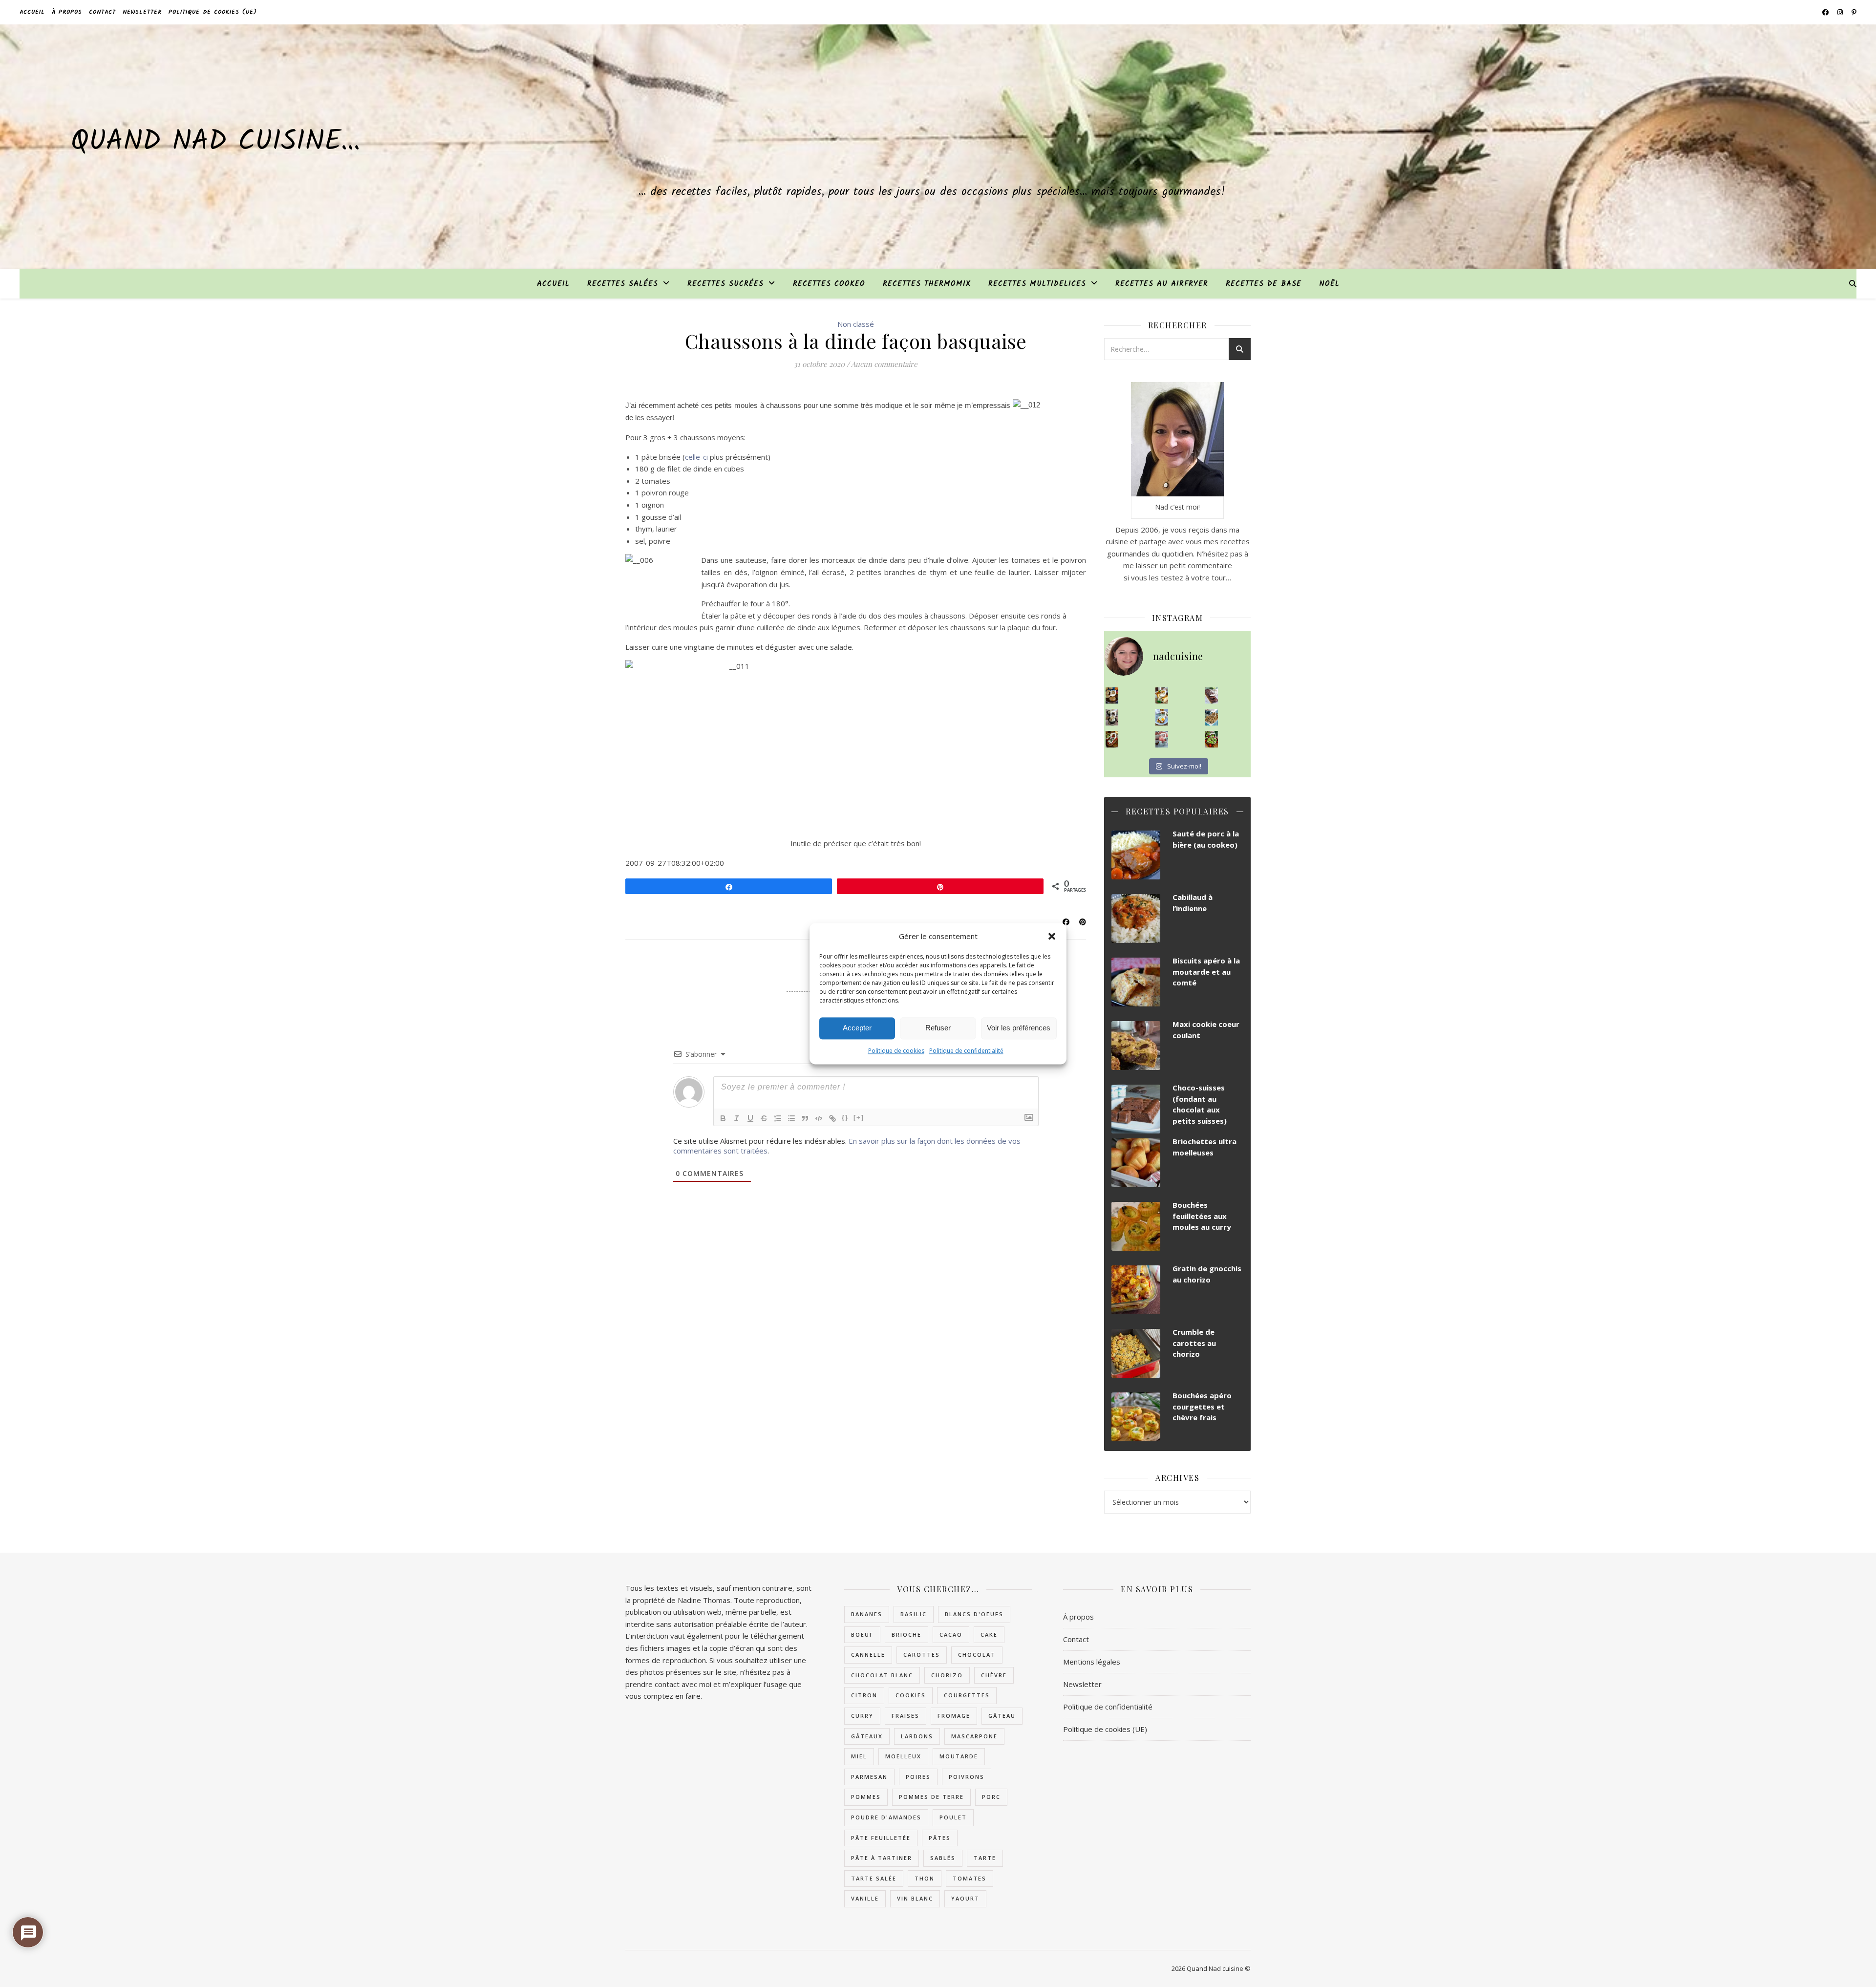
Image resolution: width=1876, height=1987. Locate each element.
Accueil (32, 12)
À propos (67, 12)
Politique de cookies (896, 1051)
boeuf (862, 1634)
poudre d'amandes (886, 1817)
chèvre (994, 1675)
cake (989, 1634)
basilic (914, 1614)
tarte (985, 1858)
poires (918, 1777)
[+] (859, 1118)
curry (862, 1716)
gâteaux (867, 1736)
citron (864, 1695)
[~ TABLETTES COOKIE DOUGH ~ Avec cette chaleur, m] (1212, 717)
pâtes (940, 1838)
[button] (1052, 936)
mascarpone (974, 1736)
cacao (951, 1634)
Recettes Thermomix (927, 284)
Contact (102, 12)
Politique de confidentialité (966, 1051)
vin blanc (915, 1898)
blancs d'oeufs (974, 1614)
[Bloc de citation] (805, 1118)
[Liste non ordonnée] (791, 1118)
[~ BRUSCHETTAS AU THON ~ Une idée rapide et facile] (1112, 739)
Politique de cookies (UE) (213, 12)
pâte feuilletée (881, 1838)
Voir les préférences (1019, 1028)
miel (859, 1756)
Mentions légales (1092, 1662)
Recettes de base (1264, 284)
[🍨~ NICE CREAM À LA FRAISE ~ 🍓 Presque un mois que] (1162, 739)
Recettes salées (623, 284)
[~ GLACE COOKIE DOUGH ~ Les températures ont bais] (1112, 717)
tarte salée (874, 1878)
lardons (917, 1736)
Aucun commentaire (884, 364)
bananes (867, 1614)
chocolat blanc (882, 1675)
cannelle (868, 1655)
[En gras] (723, 1118)
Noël (1329, 284)
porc (991, 1797)
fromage (954, 1716)
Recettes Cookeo (829, 284)
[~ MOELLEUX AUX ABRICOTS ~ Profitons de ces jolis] (1112, 696)
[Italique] (737, 1118)
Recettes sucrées (725, 284)
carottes (922, 1655)
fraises (906, 1716)
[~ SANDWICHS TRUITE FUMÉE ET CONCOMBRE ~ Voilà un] (1212, 739)
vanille (865, 1898)
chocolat (977, 1655)
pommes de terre (931, 1797)
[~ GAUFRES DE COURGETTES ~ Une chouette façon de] (1162, 717)
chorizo (947, 1675)
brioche (906, 1634)
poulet (953, 1817)
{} (845, 1118)
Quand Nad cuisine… (215, 142)
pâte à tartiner (882, 1858)
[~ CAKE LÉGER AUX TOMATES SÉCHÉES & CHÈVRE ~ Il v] (1162, 696)
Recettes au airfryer (1162, 284)
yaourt (965, 1898)
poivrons (967, 1777)
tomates (970, 1878)
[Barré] (764, 1118)
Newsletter (142, 12)
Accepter (857, 1028)
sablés (943, 1858)
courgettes (967, 1695)
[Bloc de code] (819, 1118)
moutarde (959, 1756)
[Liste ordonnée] (778, 1118)
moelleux (903, 1756)
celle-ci (696, 457)
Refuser (938, 1028)
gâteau (1002, 1716)
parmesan (869, 1777)
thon (925, 1878)
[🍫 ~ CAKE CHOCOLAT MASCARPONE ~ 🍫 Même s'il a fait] (1212, 696)
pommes (866, 1797)
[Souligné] (750, 1118)
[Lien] (832, 1118)
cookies (911, 1695)
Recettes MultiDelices (1037, 284)
